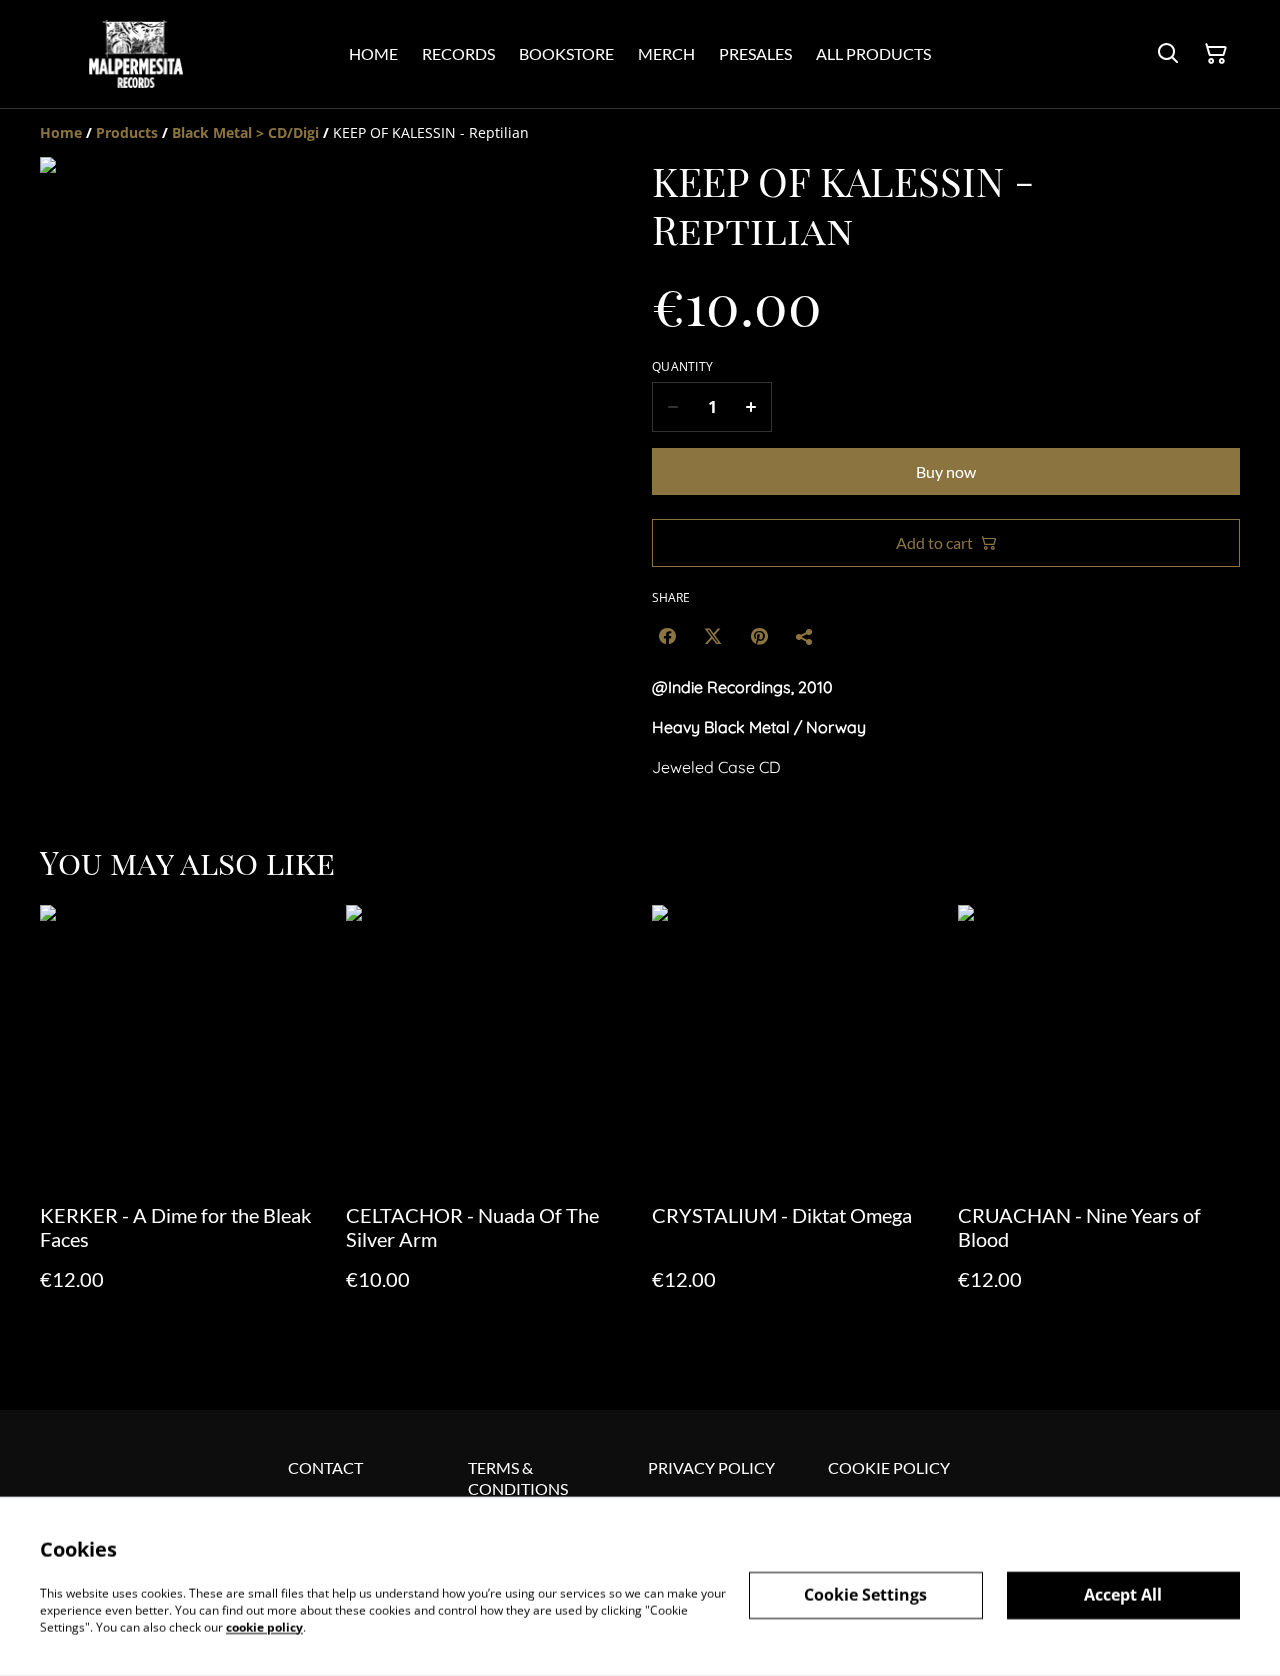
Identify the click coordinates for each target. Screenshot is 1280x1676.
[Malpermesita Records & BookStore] (136, 54)
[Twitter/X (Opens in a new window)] (713, 636)
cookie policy (264, 1626)
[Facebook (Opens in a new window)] (667, 636)
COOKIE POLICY (889, 1467)
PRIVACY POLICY (711, 1467)
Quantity (682, 367)
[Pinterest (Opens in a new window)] (759, 636)
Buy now (946, 471)
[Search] (1168, 54)
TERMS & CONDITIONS (518, 1477)
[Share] (805, 636)
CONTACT (325, 1467)
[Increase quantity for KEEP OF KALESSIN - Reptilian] (751, 407)
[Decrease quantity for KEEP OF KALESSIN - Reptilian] (672, 407)
